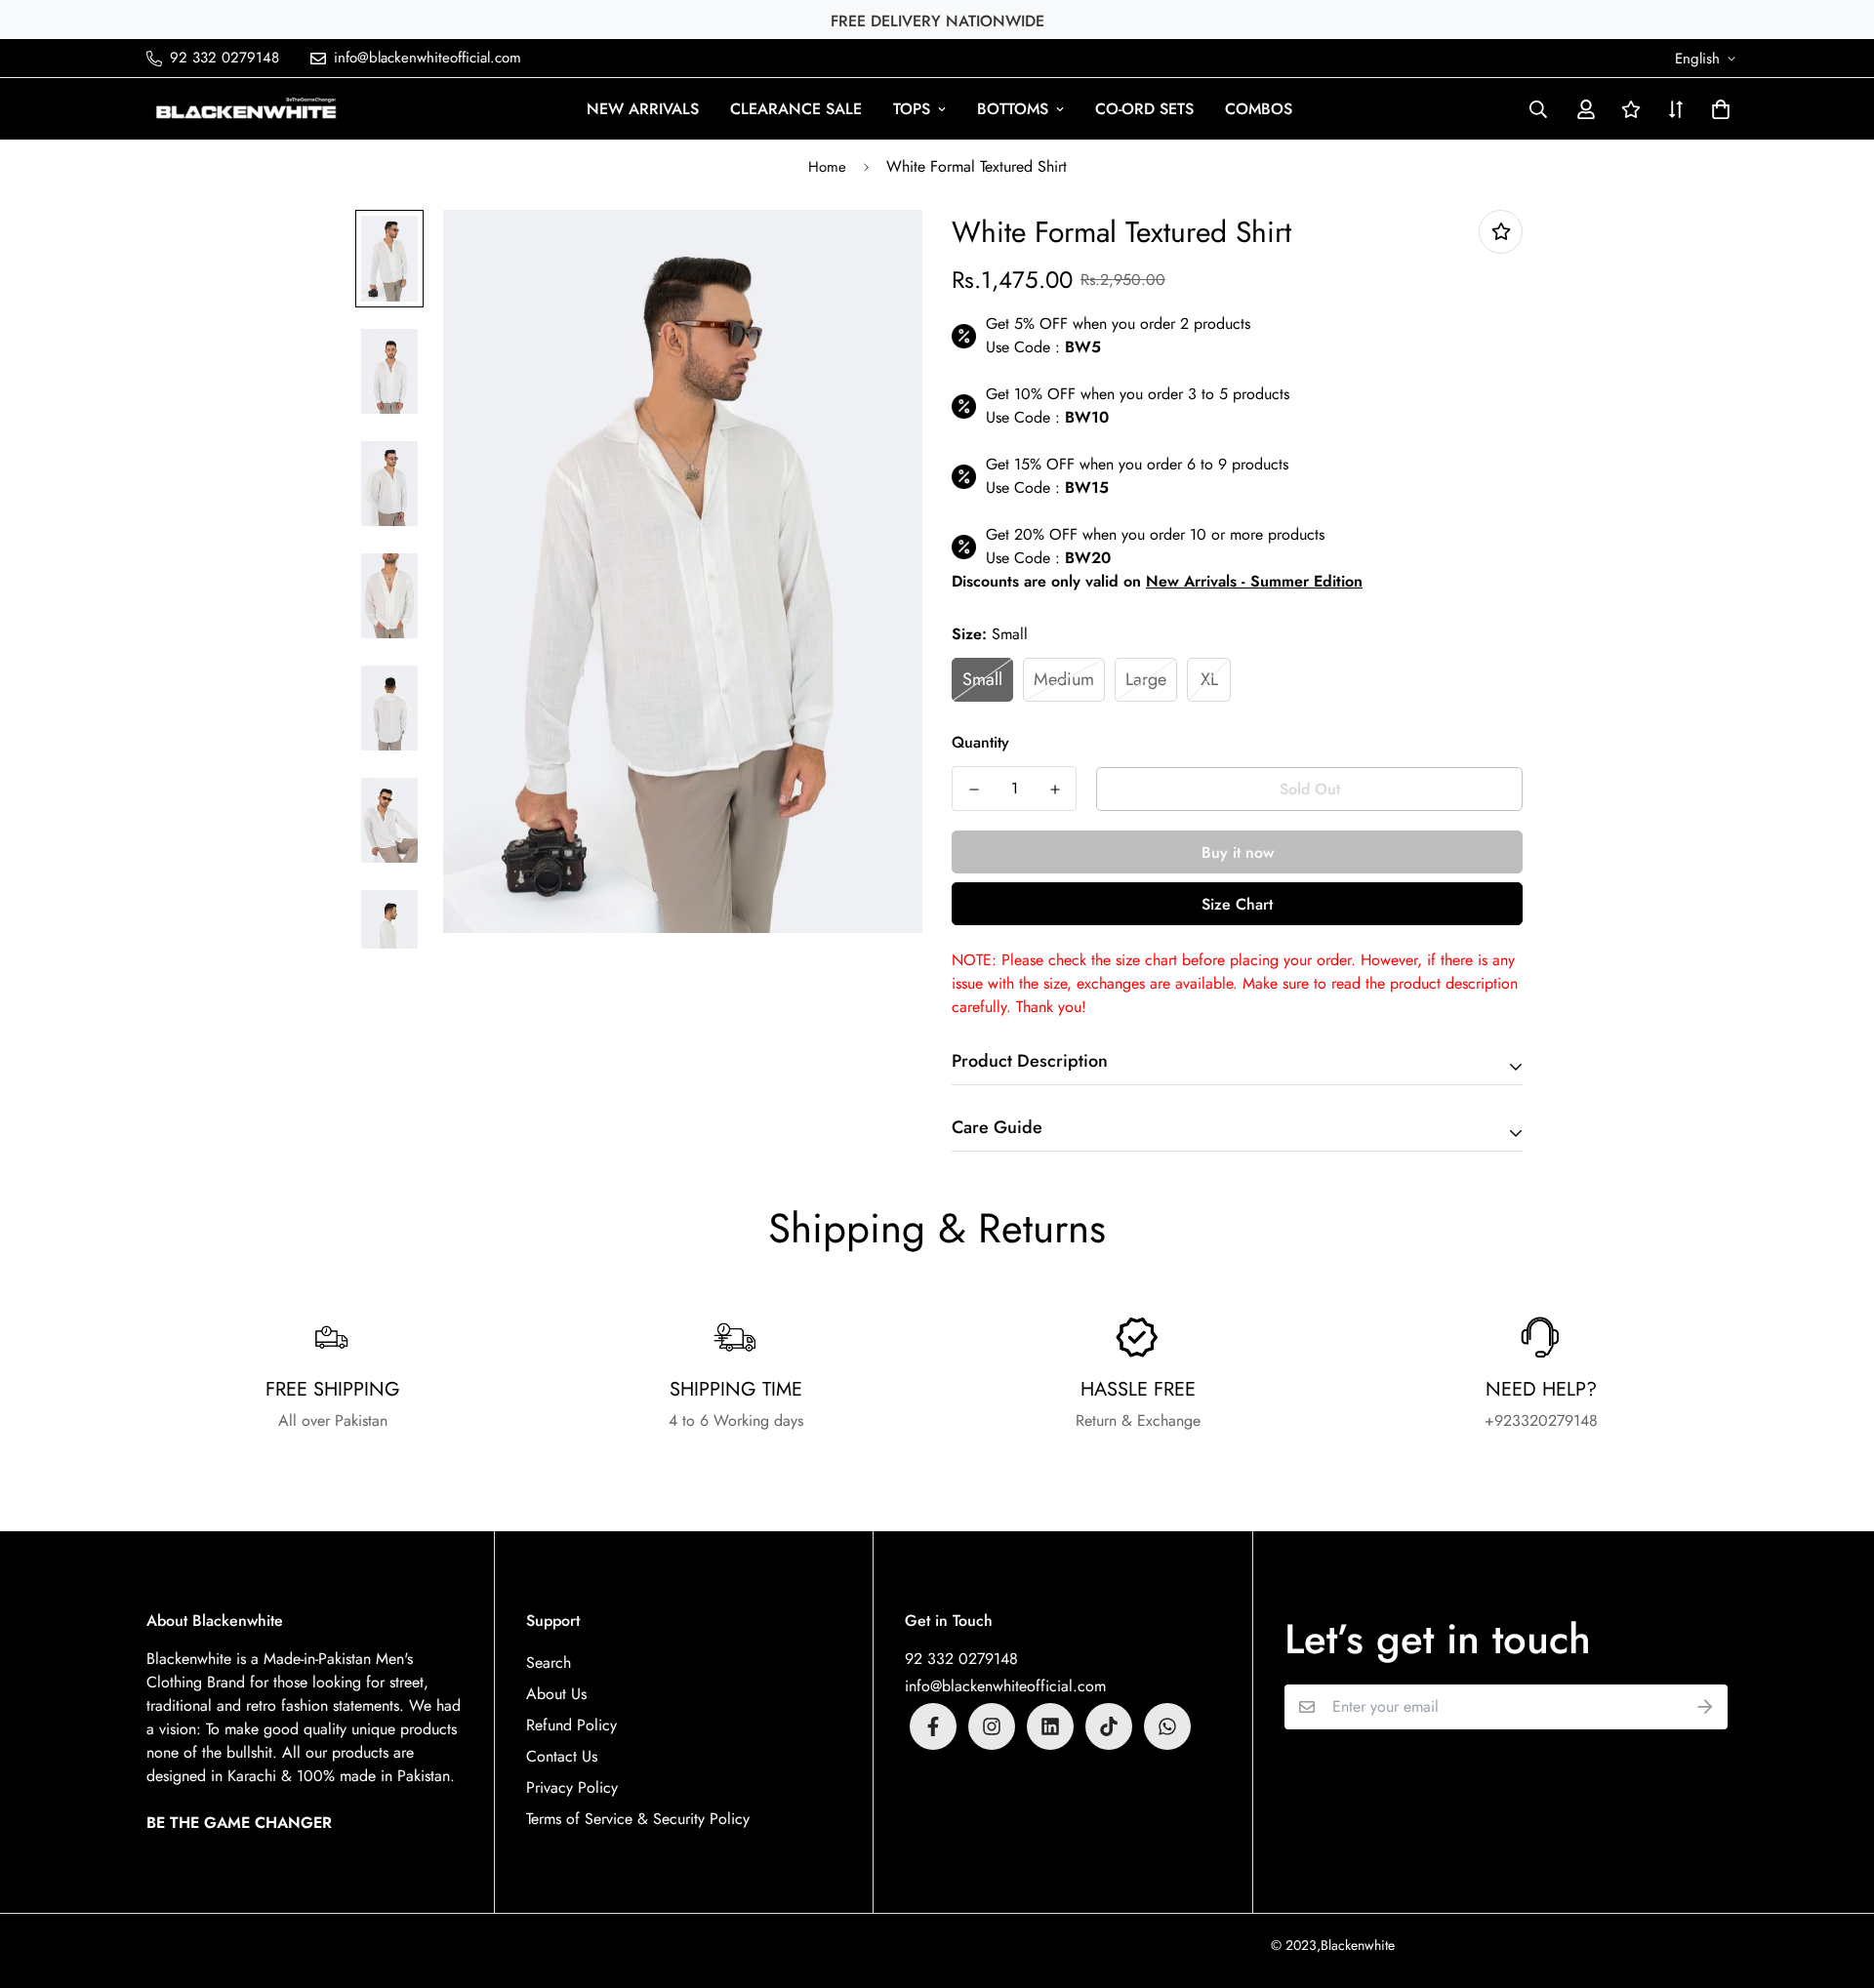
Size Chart (1237, 904)
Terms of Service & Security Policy (638, 1819)
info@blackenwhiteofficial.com (1005, 1686)
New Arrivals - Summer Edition (1254, 581)
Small (982, 679)
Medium (1064, 679)
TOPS (912, 109)
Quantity (980, 742)
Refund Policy (571, 1725)
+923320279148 (1541, 1420)
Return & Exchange (1138, 1420)
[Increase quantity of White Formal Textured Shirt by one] (1055, 790)
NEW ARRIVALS (643, 109)
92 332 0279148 (961, 1659)
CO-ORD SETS (1144, 109)
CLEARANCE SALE (796, 109)
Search (549, 1663)
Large (1146, 679)
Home (827, 167)
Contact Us (562, 1756)
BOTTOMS (1013, 109)
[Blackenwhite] (246, 109)
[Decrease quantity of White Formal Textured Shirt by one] (974, 790)
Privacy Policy (572, 1787)
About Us (556, 1694)
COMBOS (1259, 109)
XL (1209, 679)
